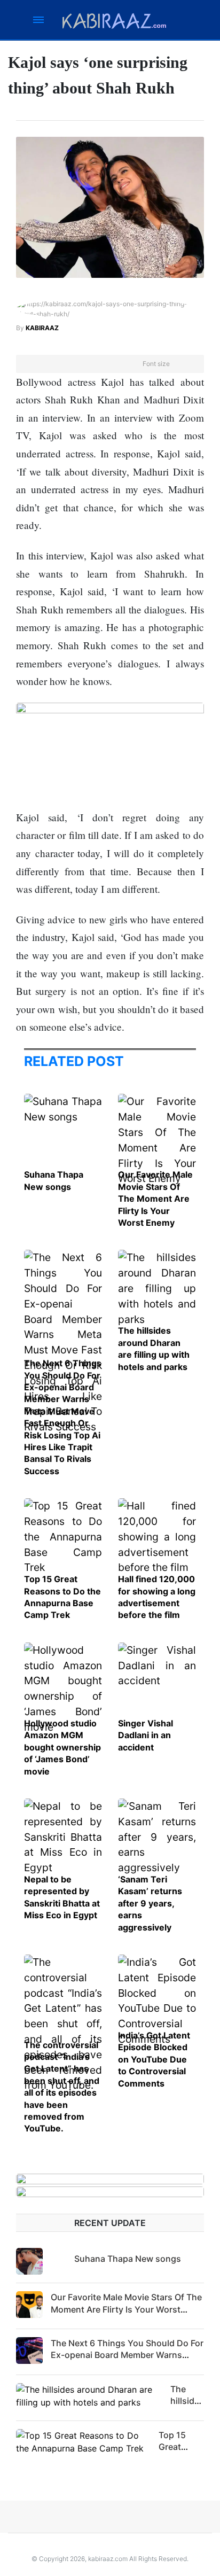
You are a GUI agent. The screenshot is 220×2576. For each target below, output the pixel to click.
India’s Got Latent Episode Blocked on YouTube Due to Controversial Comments (154, 2059)
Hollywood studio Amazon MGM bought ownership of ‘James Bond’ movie (62, 1747)
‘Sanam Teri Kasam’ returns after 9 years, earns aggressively (150, 1903)
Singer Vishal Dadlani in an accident (146, 1735)
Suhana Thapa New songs (128, 2259)
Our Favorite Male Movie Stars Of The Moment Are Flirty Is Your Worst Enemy (155, 1198)
